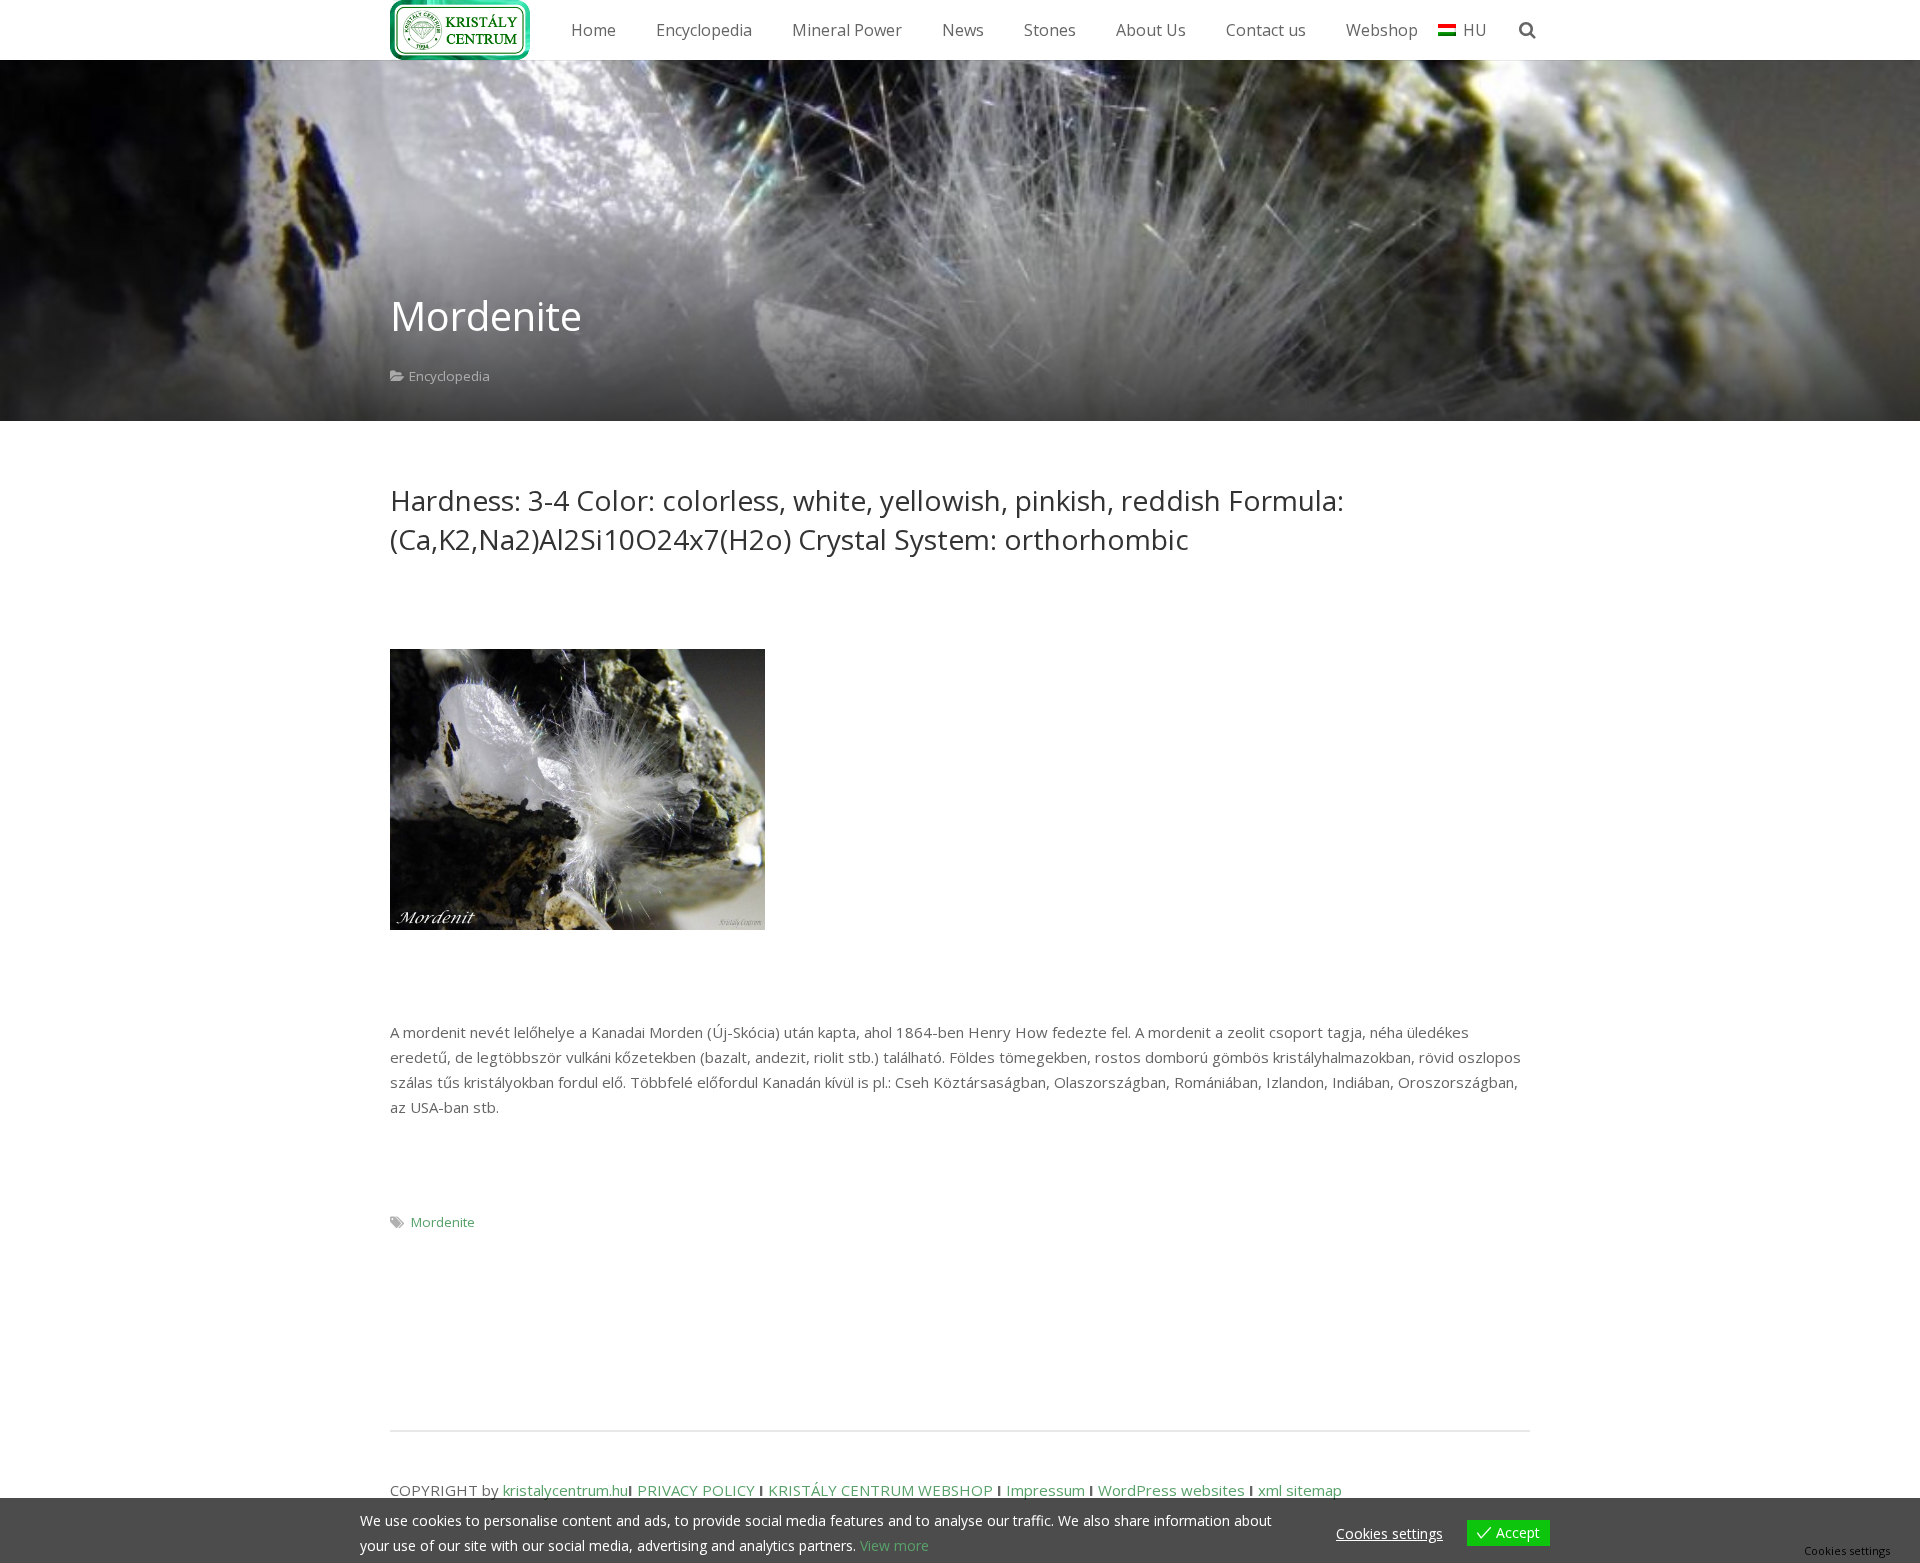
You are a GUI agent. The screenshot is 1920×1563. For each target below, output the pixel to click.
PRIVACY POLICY (696, 1490)
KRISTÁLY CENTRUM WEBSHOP (880, 1490)
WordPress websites (1171, 1490)
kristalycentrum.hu (565, 1490)
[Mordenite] (577, 789)
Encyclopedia (449, 376)
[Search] (1527, 30)
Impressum (1045, 1490)
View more (894, 1545)
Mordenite (443, 1222)
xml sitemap (1300, 1490)
